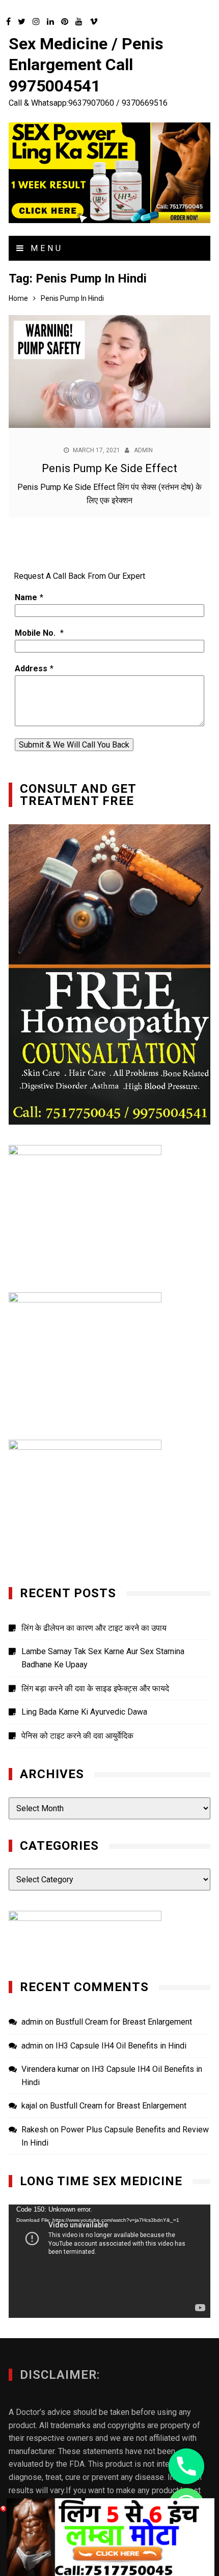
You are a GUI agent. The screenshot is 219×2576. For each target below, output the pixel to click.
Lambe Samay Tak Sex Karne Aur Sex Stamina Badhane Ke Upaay (103, 1658)
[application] (109, 2261)
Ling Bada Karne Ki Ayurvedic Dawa (84, 1712)
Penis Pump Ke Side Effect (109, 468)
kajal (29, 2106)
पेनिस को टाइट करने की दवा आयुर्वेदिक (77, 1736)
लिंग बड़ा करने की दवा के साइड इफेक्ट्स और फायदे (95, 1688)
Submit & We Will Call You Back (74, 745)
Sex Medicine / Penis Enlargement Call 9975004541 (86, 65)
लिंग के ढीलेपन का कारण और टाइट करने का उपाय (94, 1628)
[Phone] (186, 2466)
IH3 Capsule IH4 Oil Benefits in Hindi (121, 2046)
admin (143, 450)
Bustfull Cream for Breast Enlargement (124, 2022)
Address (31, 669)
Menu (45, 248)
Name (26, 597)
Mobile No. (36, 633)
